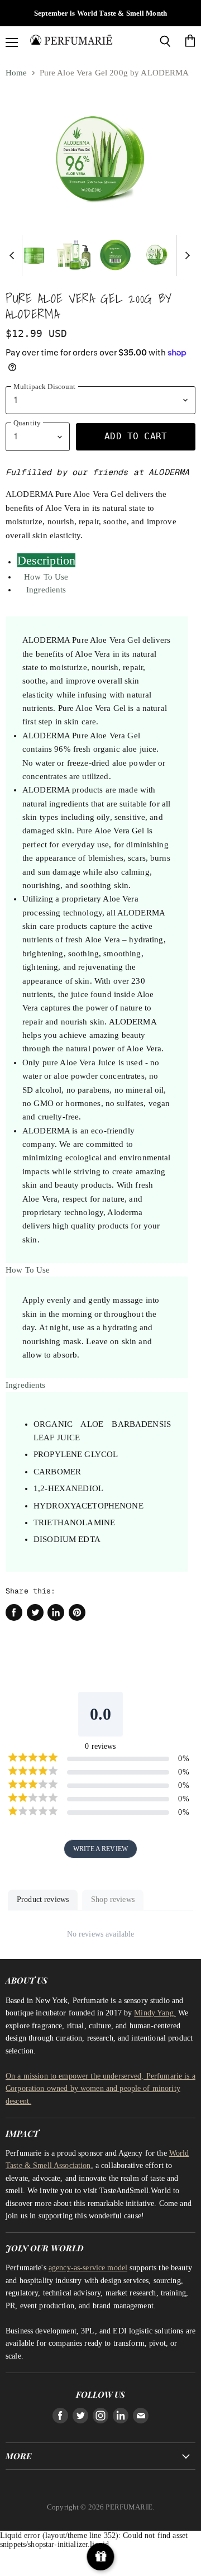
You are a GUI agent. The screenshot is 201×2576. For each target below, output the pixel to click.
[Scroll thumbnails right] (185, 255)
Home (16, 73)
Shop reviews (113, 1899)
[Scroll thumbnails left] (13, 255)
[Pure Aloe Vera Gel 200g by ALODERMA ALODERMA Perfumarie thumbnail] (34, 255)
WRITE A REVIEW (100, 1849)
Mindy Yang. (155, 2013)
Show (101, 2557)
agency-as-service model (88, 2267)
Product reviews (43, 1899)
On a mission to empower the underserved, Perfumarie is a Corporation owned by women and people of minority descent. (100, 2088)
